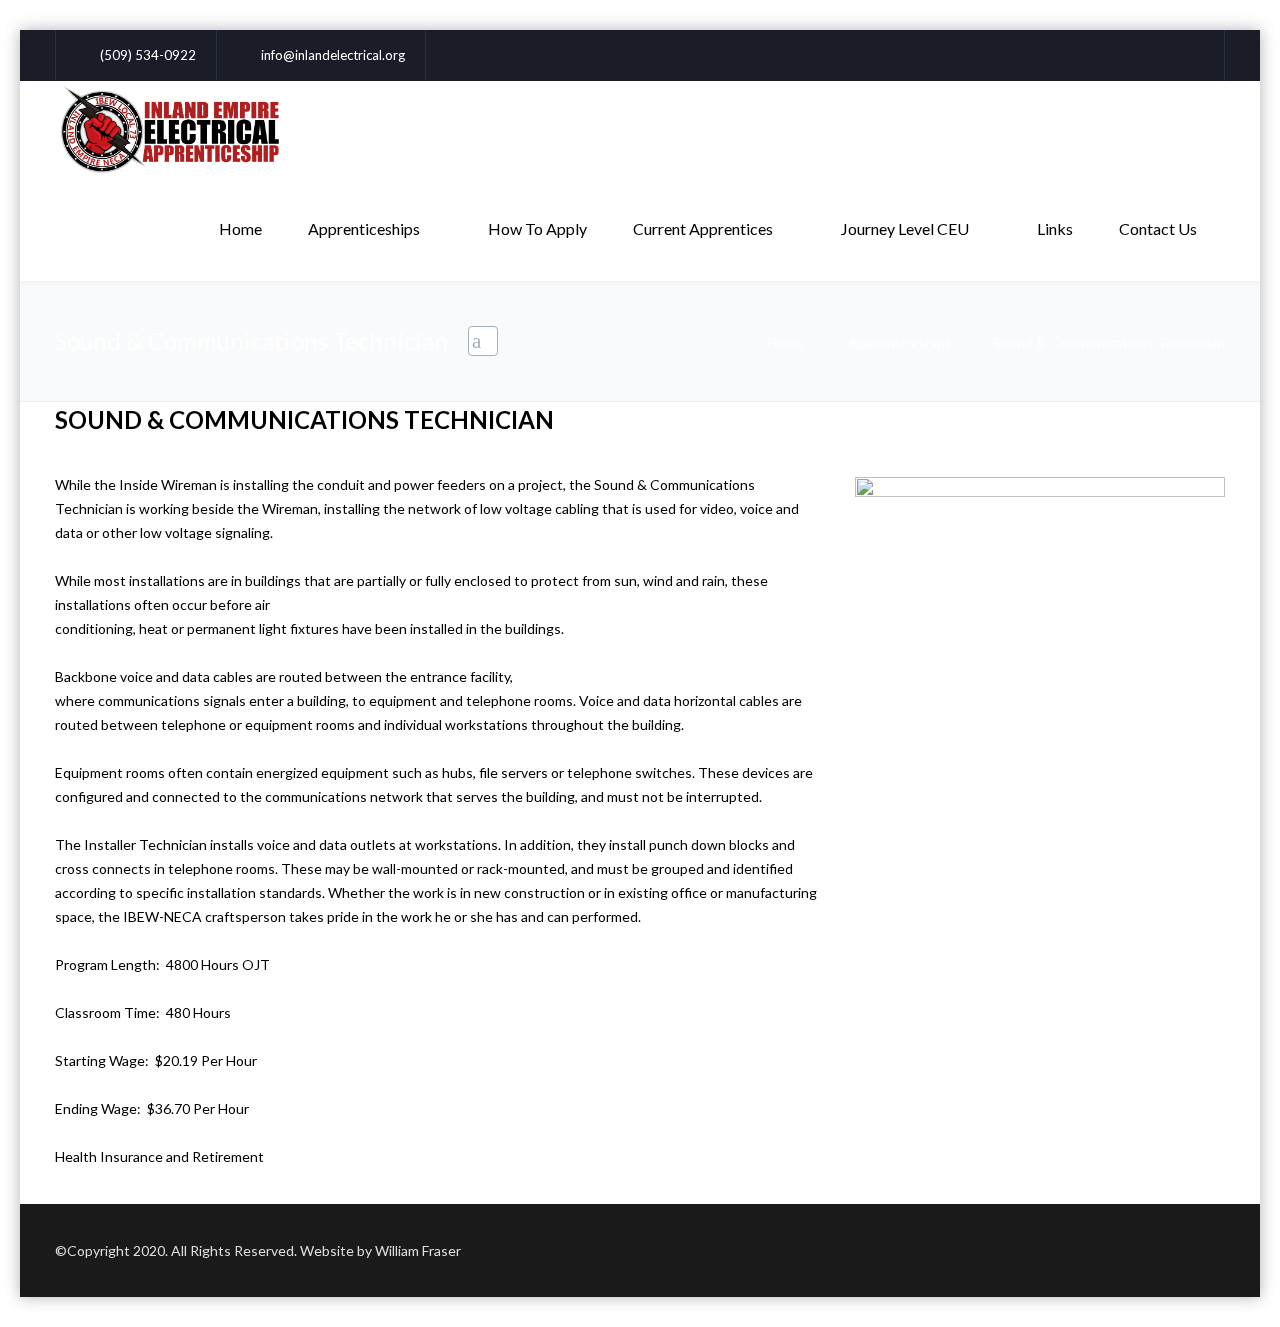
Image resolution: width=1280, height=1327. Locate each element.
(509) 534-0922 (148, 55)
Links (1055, 228)
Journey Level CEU (905, 228)
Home (240, 228)
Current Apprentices (703, 228)
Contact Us (1158, 228)
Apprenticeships (364, 228)
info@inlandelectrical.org (333, 55)
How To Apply (537, 228)
